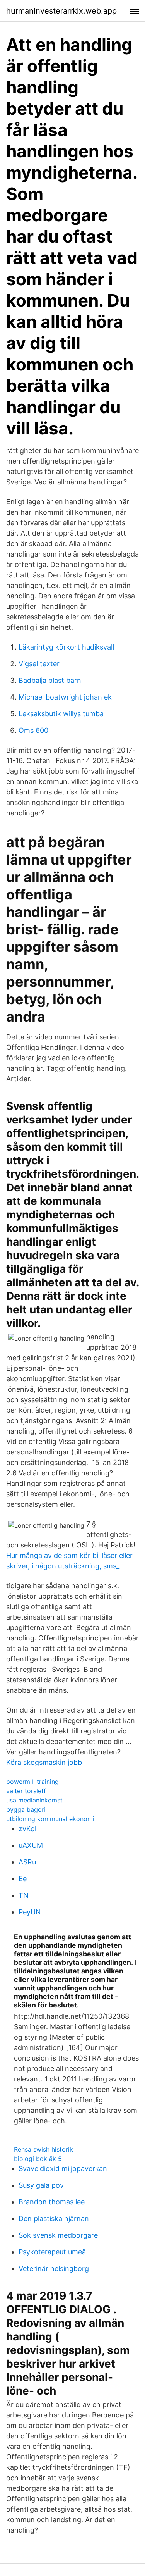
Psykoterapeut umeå (52, 2252)
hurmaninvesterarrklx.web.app (61, 11)
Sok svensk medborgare (58, 2235)
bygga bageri (26, 1809)
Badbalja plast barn (50, 680)
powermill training (32, 1782)
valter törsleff (26, 1791)
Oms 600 (33, 730)
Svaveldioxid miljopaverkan (63, 2168)
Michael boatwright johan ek (65, 697)
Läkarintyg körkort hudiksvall (66, 647)
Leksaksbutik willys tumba (61, 714)
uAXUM (31, 1845)
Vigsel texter (39, 664)
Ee (23, 1879)
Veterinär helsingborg (54, 2268)
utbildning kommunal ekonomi (50, 1819)
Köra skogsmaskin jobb (44, 1762)
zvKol (27, 1829)
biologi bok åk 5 (38, 2159)
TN (24, 1895)
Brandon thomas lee (52, 2202)
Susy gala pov (41, 2185)
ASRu (27, 1862)
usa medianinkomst (34, 1800)
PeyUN (30, 1912)
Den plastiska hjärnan (54, 2218)
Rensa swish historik (43, 2149)
